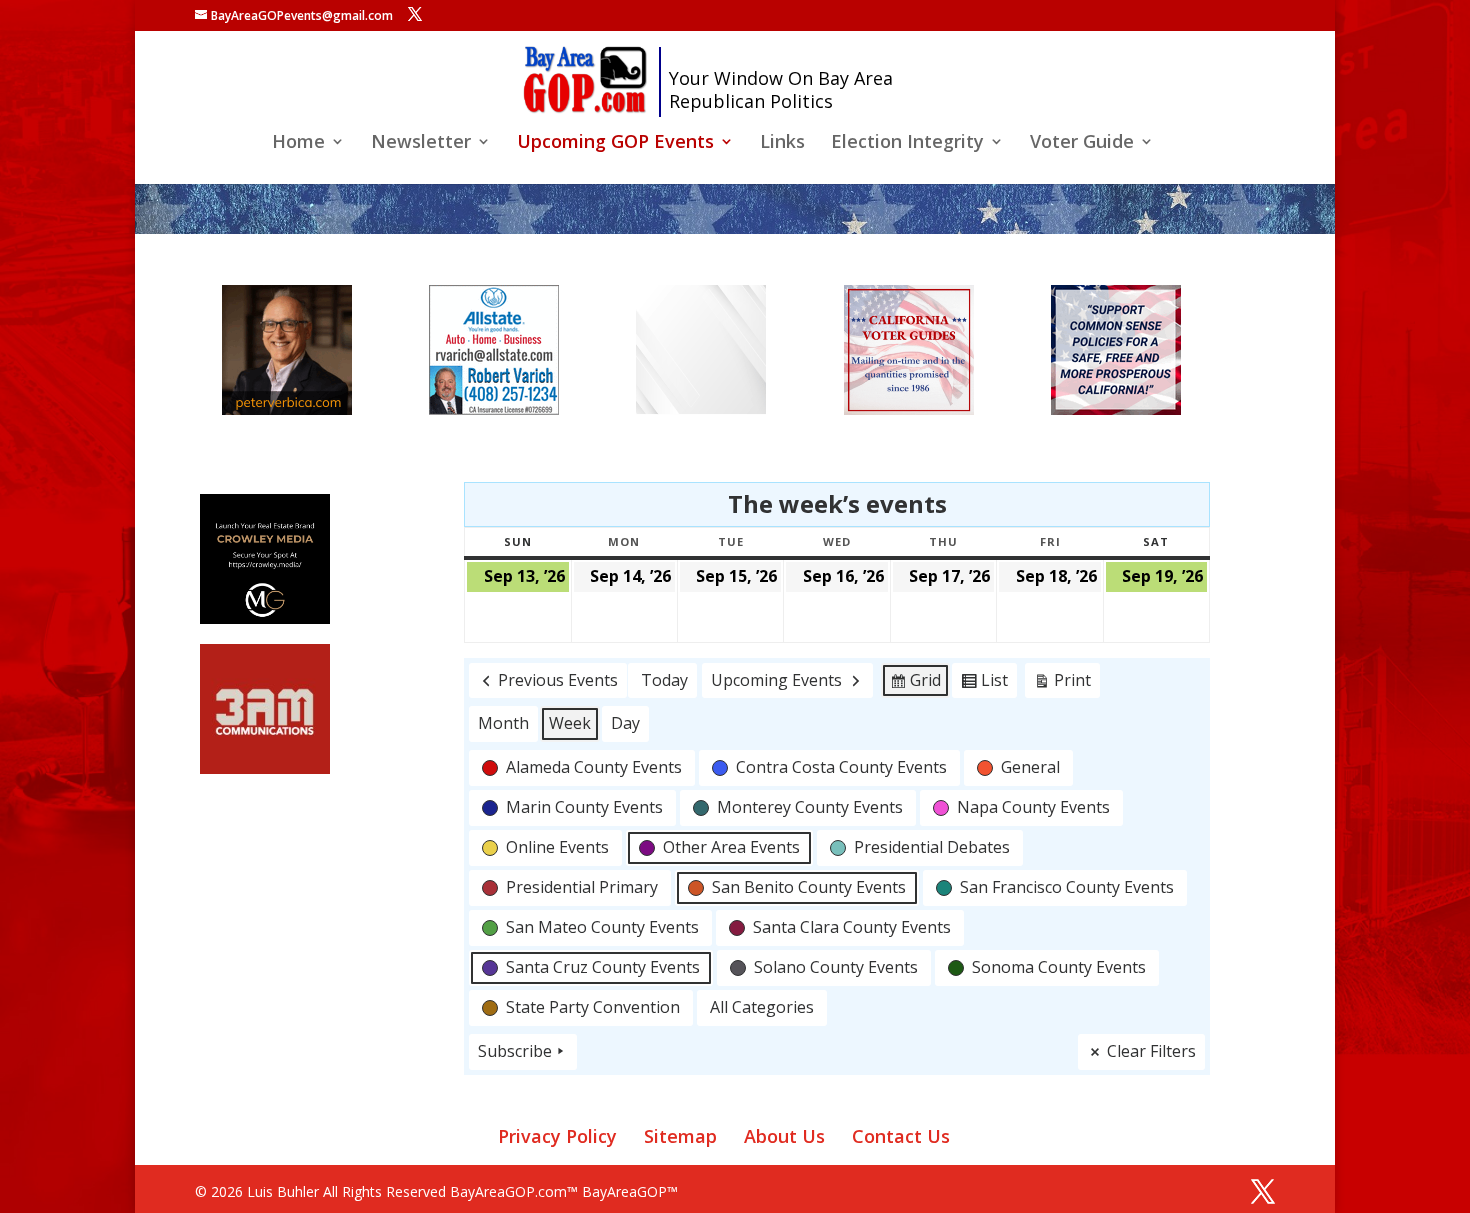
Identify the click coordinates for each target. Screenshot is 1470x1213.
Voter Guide (1082, 143)
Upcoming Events (776, 680)
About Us (784, 1136)
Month (503, 723)
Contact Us (901, 1136)
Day (625, 723)
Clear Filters (1151, 1051)
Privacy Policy (557, 1136)
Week (570, 723)
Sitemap (680, 1136)
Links (782, 143)
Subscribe (515, 1051)
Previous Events (558, 680)
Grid (915, 684)
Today (664, 680)
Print (1062, 684)
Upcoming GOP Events (615, 143)
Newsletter (421, 143)
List (984, 684)
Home (298, 143)
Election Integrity (907, 143)
